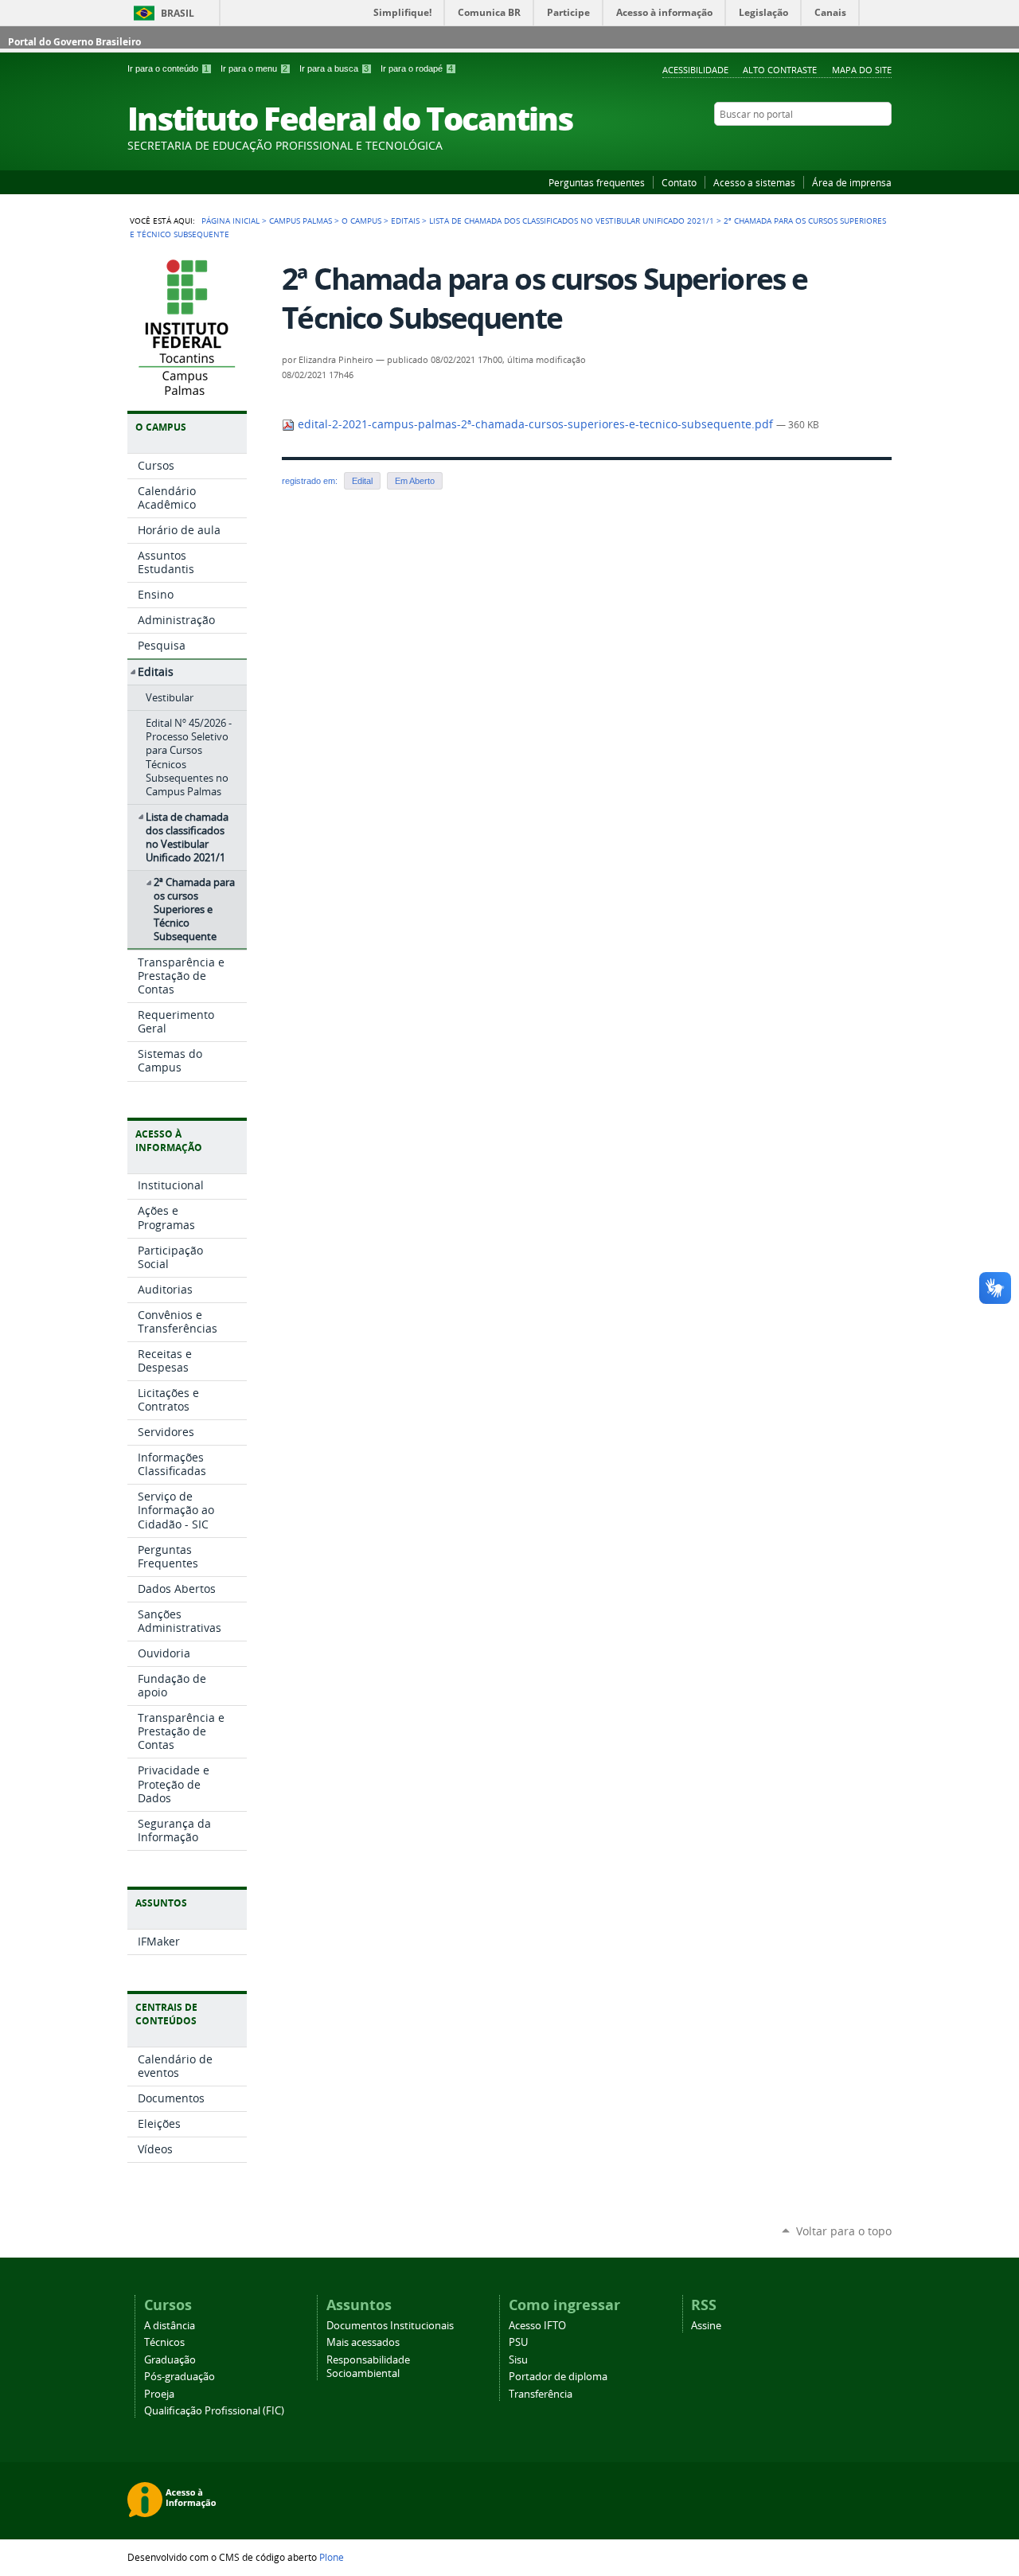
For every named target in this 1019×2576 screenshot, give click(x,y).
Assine (706, 2326)
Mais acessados (363, 2342)
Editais (405, 221)
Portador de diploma (558, 2377)
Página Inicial (230, 221)
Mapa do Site (862, 70)
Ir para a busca (334, 68)
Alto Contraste (780, 70)
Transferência (541, 2394)
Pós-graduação (180, 2377)
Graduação (170, 2360)
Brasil (178, 13)
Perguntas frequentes (597, 182)
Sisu (518, 2360)
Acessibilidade (695, 70)
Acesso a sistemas (754, 182)
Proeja (159, 2394)
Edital (362, 481)
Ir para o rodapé (417, 68)
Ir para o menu (254, 68)
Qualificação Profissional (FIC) (214, 2411)
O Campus (361, 221)
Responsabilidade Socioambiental (368, 2367)
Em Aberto (415, 481)
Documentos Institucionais (390, 2326)
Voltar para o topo (844, 2231)
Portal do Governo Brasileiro (74, 42)
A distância (170, 2326)
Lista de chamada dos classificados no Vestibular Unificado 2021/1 (572, 221)
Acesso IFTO (537, 2326)
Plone (332, 2557)
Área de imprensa (852, 182)
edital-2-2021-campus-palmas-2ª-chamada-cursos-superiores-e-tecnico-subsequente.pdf (535, 424)
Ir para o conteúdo (168, 68)
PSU (518, 2342)
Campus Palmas (301, 221)
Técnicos (164, 2342)
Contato (679, 182)
